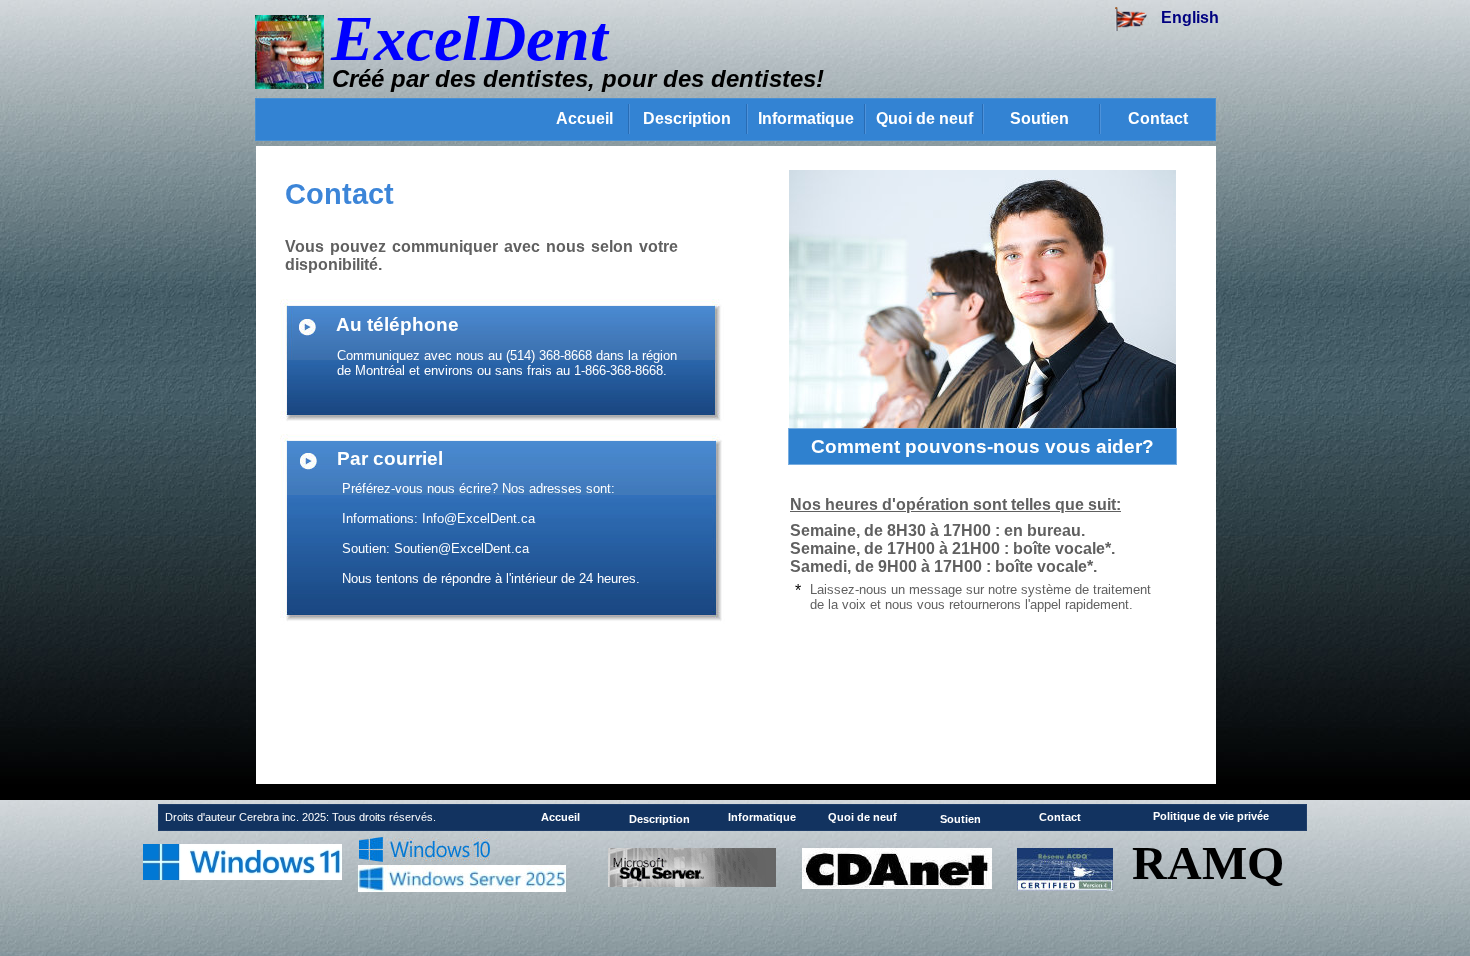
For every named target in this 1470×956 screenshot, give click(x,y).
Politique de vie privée (1211, 816)
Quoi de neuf (924, 118)
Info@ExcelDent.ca (478, 518)
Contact (1158, 118)
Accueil (584, 118)
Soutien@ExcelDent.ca (461, 548)
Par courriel (390, 458)
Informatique (806, 118)
